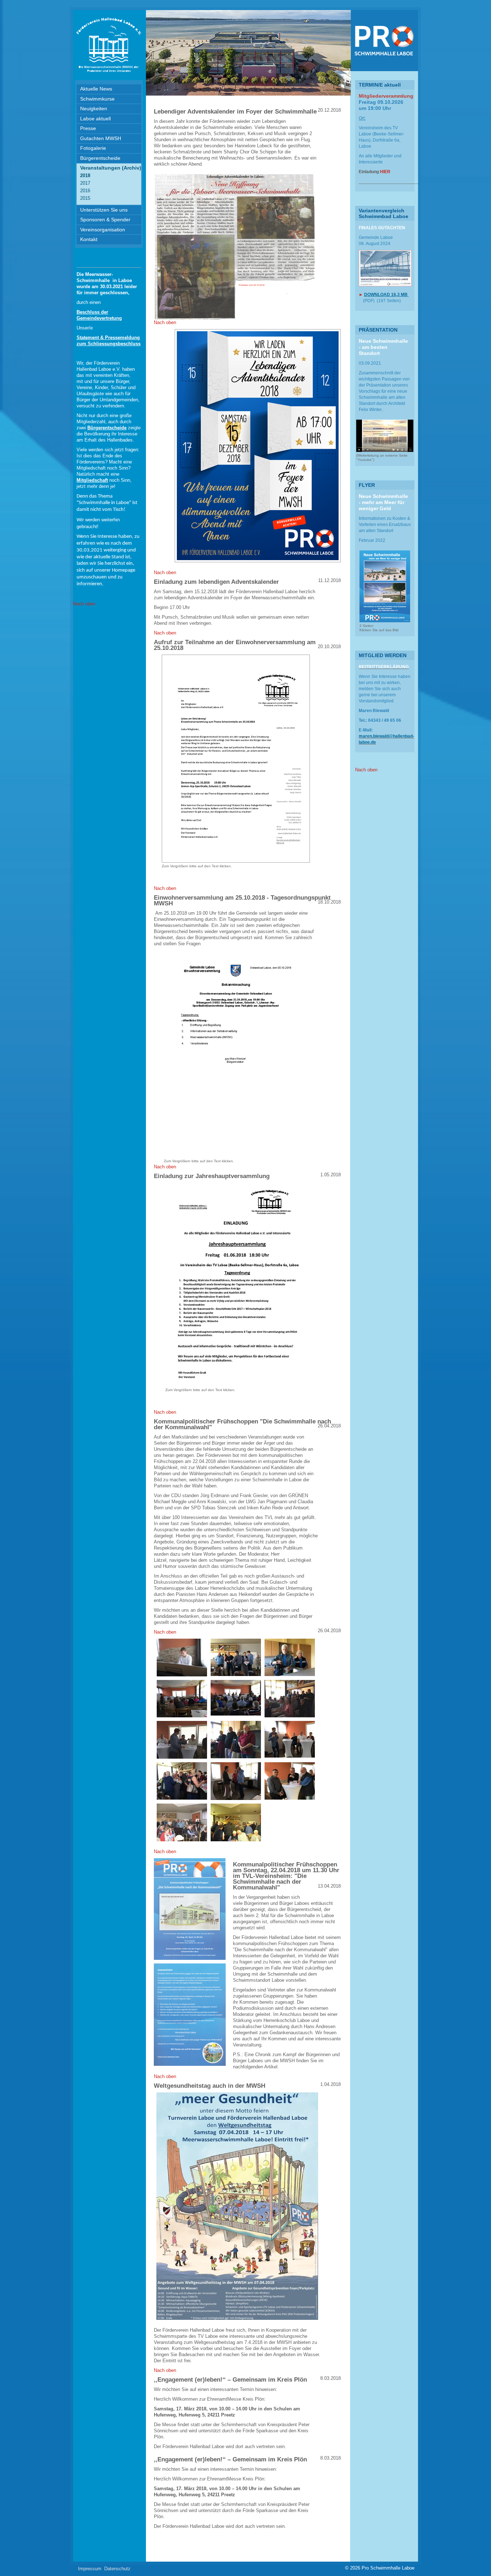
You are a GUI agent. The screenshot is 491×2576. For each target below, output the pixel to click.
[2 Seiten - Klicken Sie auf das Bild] (385, 586)
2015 (85, 198)
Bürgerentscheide (100, 158)
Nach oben (84, 604)
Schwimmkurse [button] (97, 99)
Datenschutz (117, 2569)
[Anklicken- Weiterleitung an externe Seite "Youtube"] (385, 436)
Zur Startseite (109, 45)
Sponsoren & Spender (105, 220)
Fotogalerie (93, 148)
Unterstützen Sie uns (104, 210)
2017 (85, 183)
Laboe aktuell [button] (95, 119)
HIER (385, 172)
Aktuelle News (96, 89)
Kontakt (89, 239)
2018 (85, 176)
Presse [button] (88, 128)
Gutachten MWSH (101, 138)
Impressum (90, 2569)
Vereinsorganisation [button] (103, 230)
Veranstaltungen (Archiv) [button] (111, 168)
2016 (85, 191)
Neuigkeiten (94, 109)
